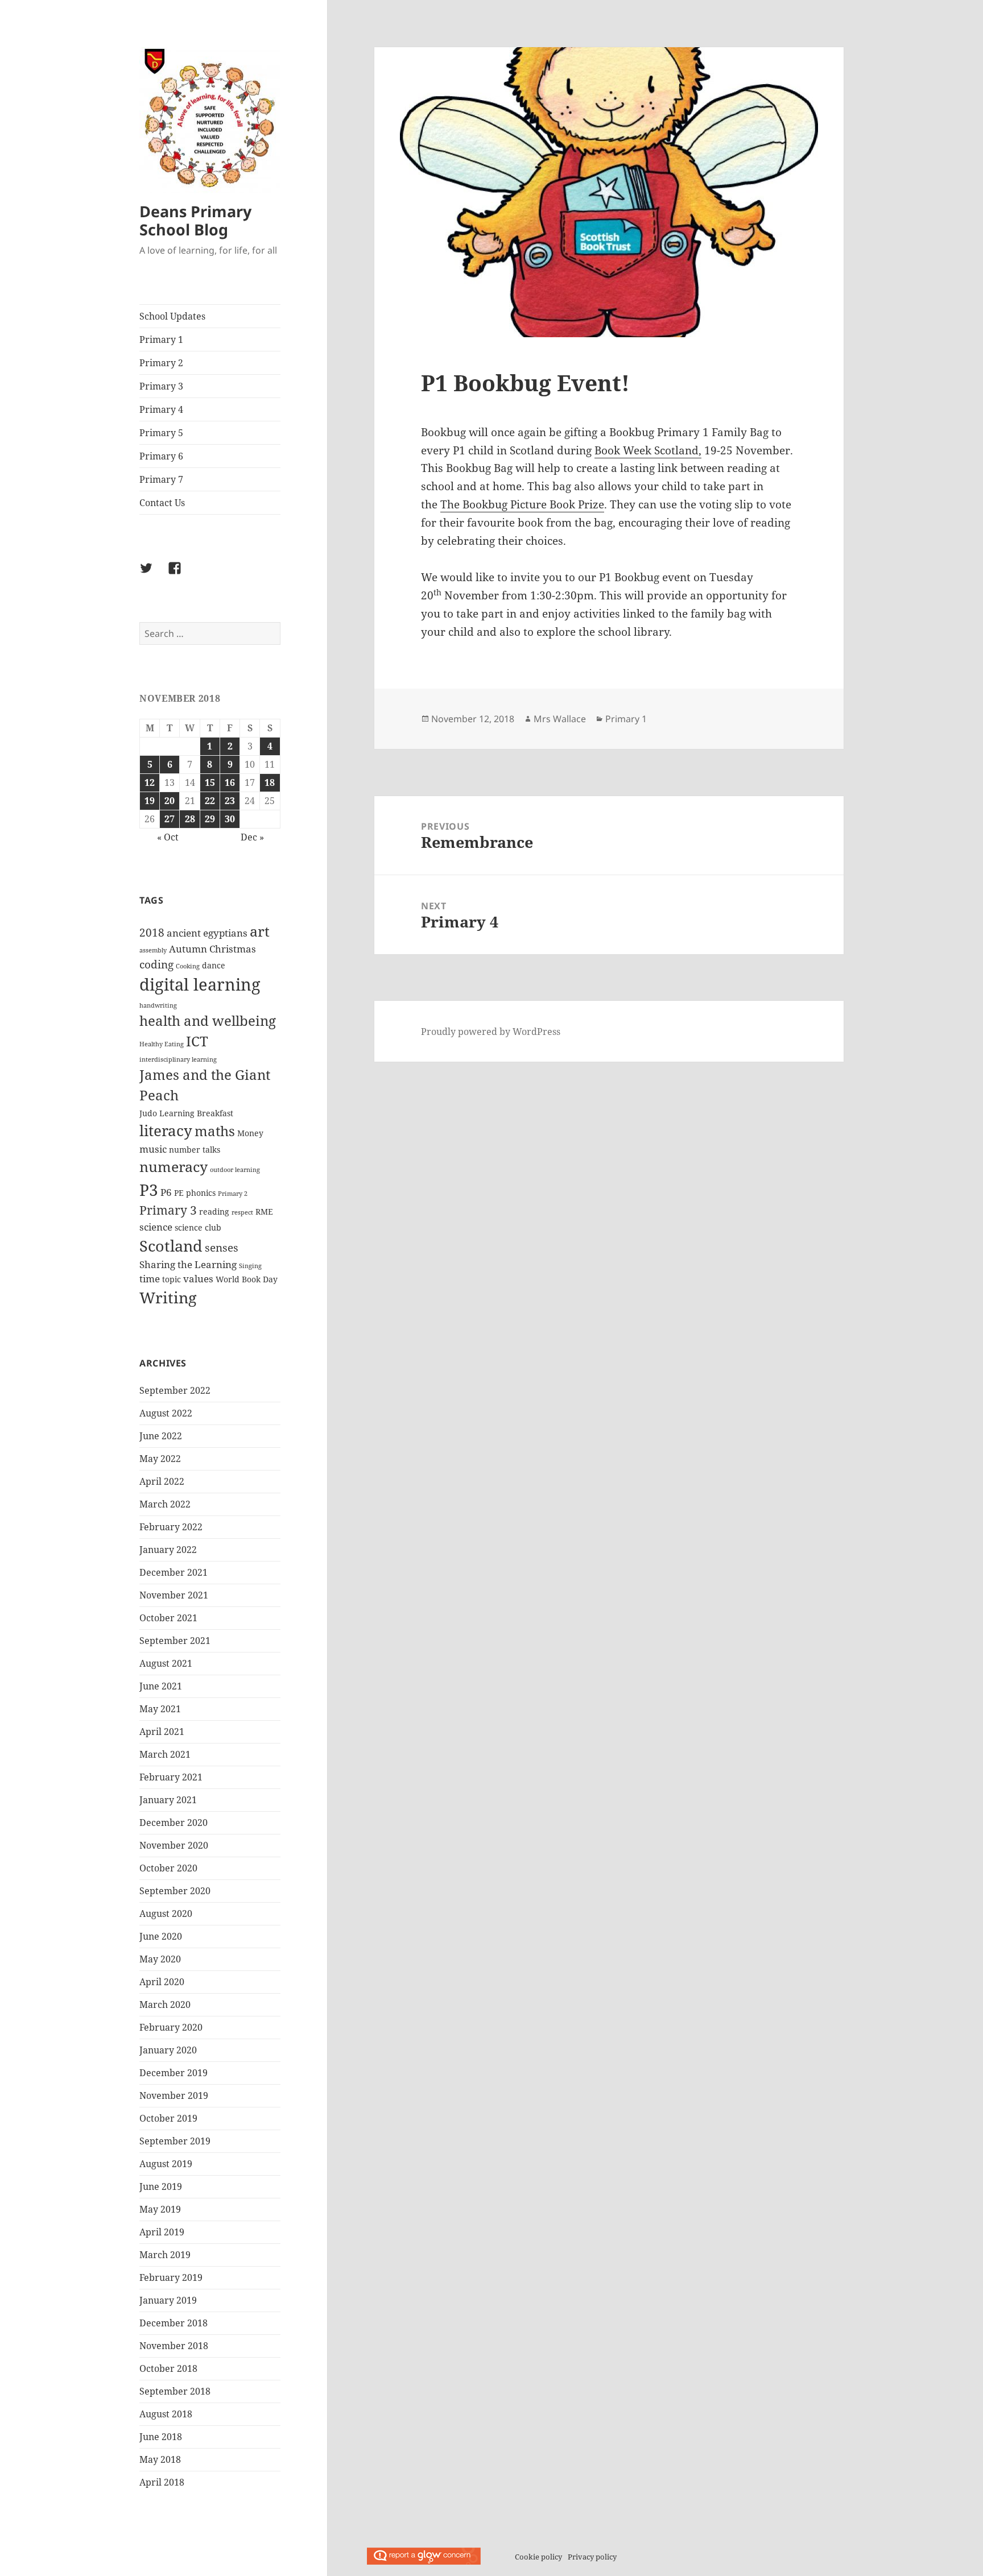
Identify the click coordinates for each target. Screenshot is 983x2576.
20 (170, 801)
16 (230, 782)
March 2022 (165, 1504)
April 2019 (162, 2232)
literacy (166, 1130)
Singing (250, 1266)
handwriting (158, 1005)
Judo (148, 1113)
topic (172, 1279)
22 (210, 801)
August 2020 (166, 1914)
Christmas (233, 949)
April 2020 (162, 1982)
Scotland (171, 1246)
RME (264, 1212)
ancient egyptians (207, 933)
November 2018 (174, 2346)
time (150, 1279)
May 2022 (160, 1459)
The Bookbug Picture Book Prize (522, 504)
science (156, 1227)
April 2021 (162, 1732)
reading (214, 1212)
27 (170, 819)
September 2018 (175, 2391)
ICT (197, 1041)
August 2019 (166, 2164)
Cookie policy (538, 2557)
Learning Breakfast (196, 1113)
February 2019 (171, 2277)
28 (190, 819)
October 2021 (168, 1618)
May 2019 (160, 2209)
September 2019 (175, 2141)
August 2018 (166, 2414)
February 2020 (171, 2027)
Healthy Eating (162, 1044)
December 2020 (174, 1823)
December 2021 (174, 1572)
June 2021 (161, 1686)
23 (230, 801)
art (260, 931)
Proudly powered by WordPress (491, 1032)
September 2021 (175, 1641)
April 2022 (162, 1481)
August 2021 (166, 1663)
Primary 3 (161, 386)
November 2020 (174, 1845)
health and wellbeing (208, 1021)
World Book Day (247, 1279)
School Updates (172, 316)
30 (230, 819)
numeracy (174, 1166)
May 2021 (160, 1709)
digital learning (200, 984)
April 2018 (162, 2482)
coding (156, 964)
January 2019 (168, 2300)
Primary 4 (161, 409)
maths (215, 1131)
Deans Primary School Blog (195, 220)
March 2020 (165, 2005)
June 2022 (161, 1436)
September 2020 (175, 1891)
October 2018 (168, 2368)
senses (222, 1248)
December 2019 (174, 2073)
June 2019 (161, 2186)
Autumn (188, 949)
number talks (195, 1150)
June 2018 (161, 2437)
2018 (152, 933)
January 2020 (168, 2050)
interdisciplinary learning (178, 1059)
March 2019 (165, 2255)
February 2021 (171, 1777)
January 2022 (168, 1550)
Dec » (252, 837)
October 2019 (168, 2118)
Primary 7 (161, 479)
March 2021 (165, 1754)
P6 (166, 1192)
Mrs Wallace (560, 719)
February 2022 (171, 1527)
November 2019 (174, 2095)
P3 (149, 1190)
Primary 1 (161, 339)
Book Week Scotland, (648, 450)
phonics (201, 1193)
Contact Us (162, 503)
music (153, 1149)
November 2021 (174, 1595)
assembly (153, 950)
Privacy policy (592, 2557)
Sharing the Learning (188, 1264)
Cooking (188, 966)
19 (150, 801)
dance (214, 965)
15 (210, 782)
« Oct (168, 837)
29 (210, 819)
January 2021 (168, 1800)
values (198, 1279)
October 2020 (168, 1868)
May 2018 (160, 2459)
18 (270, 782)
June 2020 (161, 1936)
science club (198, 1227)
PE (179, 1193)
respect (242, 1212)
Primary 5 (161, 433)
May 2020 (160, 1959)
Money (250, 1133)
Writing (168, 1297)
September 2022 (175, 1390)
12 (150, 782)
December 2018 (174, 2323)
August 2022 (166, 1413)
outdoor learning (235, 1170)
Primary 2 (161, 363)
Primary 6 (161, 456)
